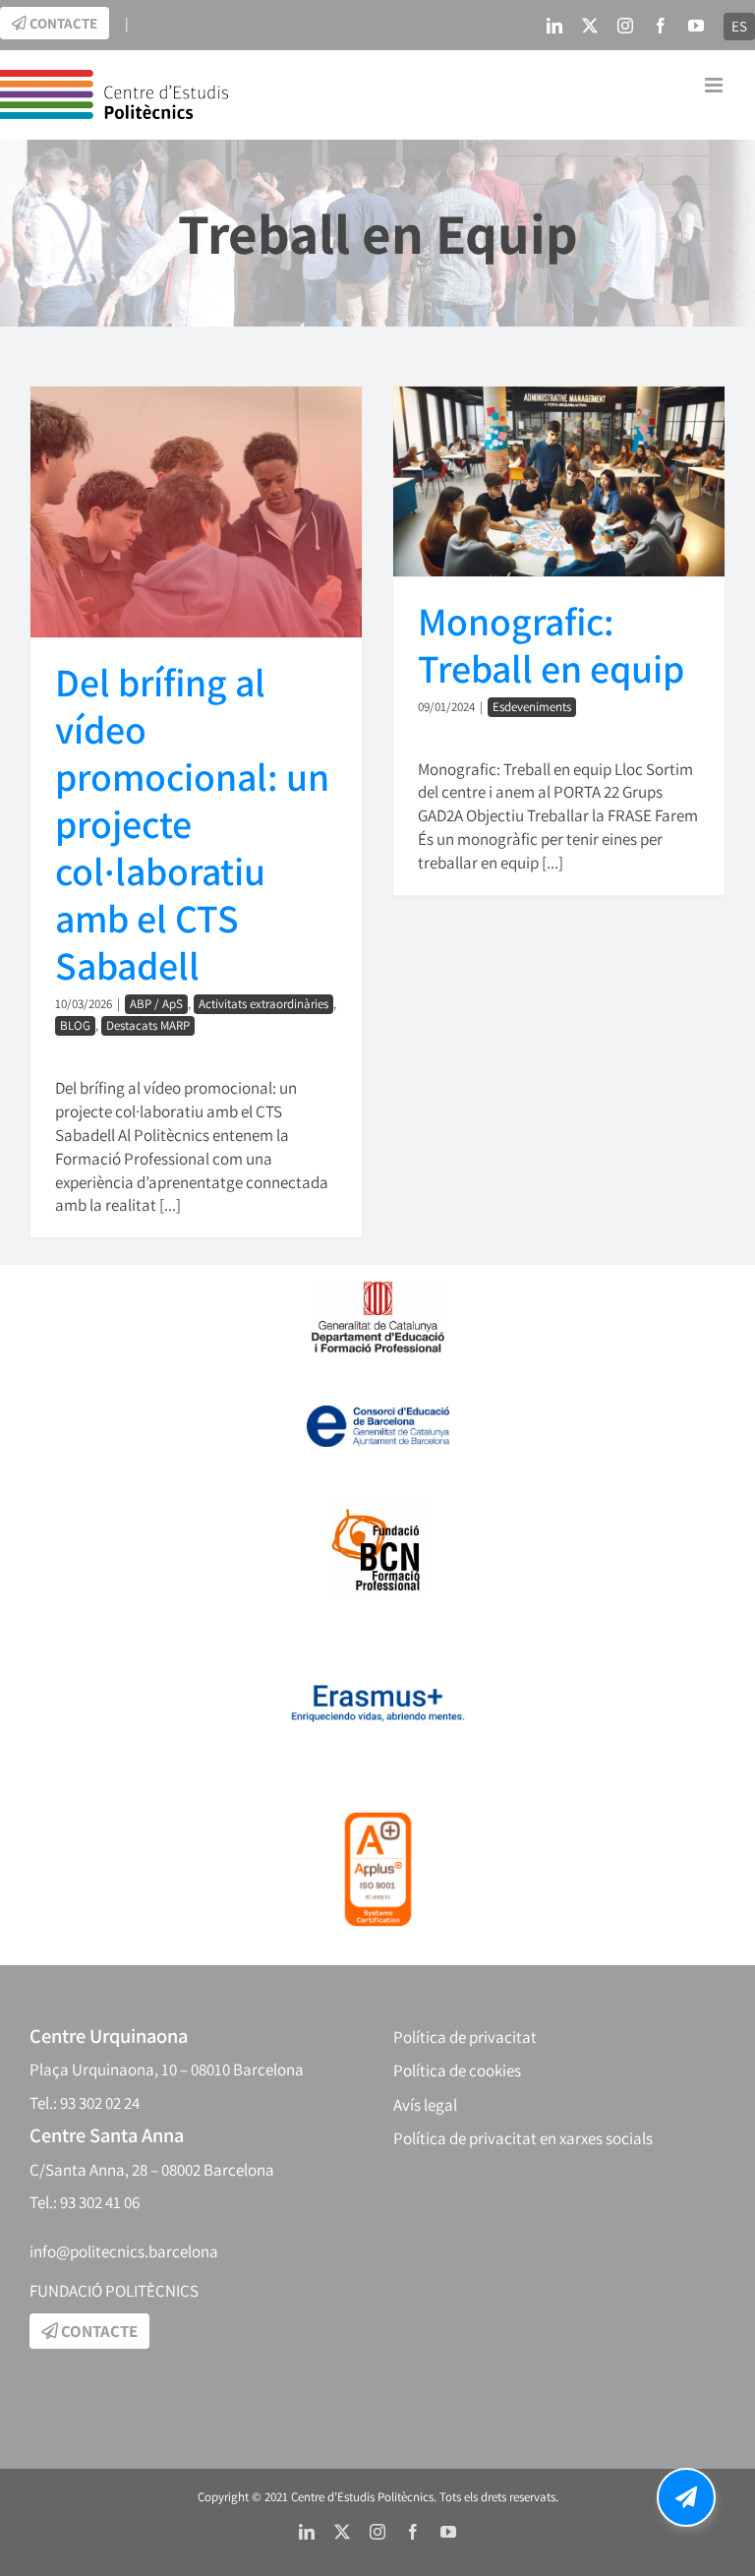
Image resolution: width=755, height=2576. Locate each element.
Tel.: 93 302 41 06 (85, 2202)
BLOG (75, 1025)
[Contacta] (686, 2497)
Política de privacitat (465, 2037)
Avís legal (425, 2105)
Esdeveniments (532, 707)
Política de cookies (457, 2070)
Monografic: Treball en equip (551, 644)
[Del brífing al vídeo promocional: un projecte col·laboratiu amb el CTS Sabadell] (196, 512)
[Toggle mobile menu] (715, 85)
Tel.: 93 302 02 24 (85, 2103)
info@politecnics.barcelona (124, 2251)
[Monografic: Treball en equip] (559, 481)
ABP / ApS (156, 1004)
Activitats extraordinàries (263, 1004)
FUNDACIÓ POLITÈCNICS (114, 2291)
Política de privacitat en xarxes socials (523, 2138)
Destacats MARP (148, 1025)
